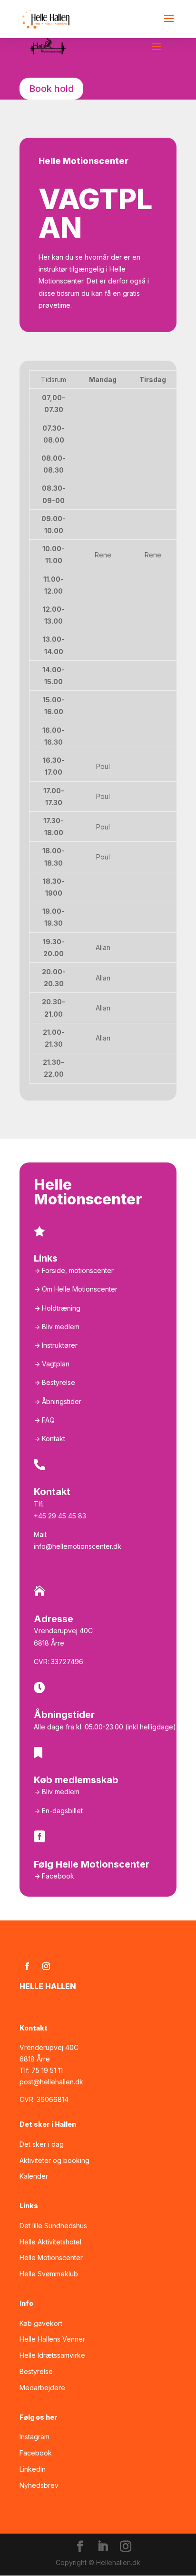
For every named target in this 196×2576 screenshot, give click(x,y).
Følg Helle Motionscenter (92, 1864)
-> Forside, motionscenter (74, 1270)
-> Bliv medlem (57, 1327)
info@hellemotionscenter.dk (78, 1546)
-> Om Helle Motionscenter (76, 1289)
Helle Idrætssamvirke (52, 2355)
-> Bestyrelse (54, 1382)
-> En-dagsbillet (58, 1811)
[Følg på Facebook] (27, 1966)
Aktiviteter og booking (54, 2160)
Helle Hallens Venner (52, 2339)
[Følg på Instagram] (46, 1966)
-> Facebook (54, 1876)
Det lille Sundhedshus (53, 2226)
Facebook (36, 2453)
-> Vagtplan (52, 1364)
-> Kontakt (49, 1439)
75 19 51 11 (47, 2070)
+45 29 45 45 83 (60, 1516)
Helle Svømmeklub (49, 2274)
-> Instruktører (56, 1345)
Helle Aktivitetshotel (50, 2242)
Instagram (34, 2437)
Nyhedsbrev (39, 2485)
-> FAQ (44, 1420)
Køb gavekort (41, 2323)
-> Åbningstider (58, 1401)
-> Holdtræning (57, 1308)
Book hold (51, 89)
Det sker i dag (42, 2144)
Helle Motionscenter (51, 2258)
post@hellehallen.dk (51, 2082)
